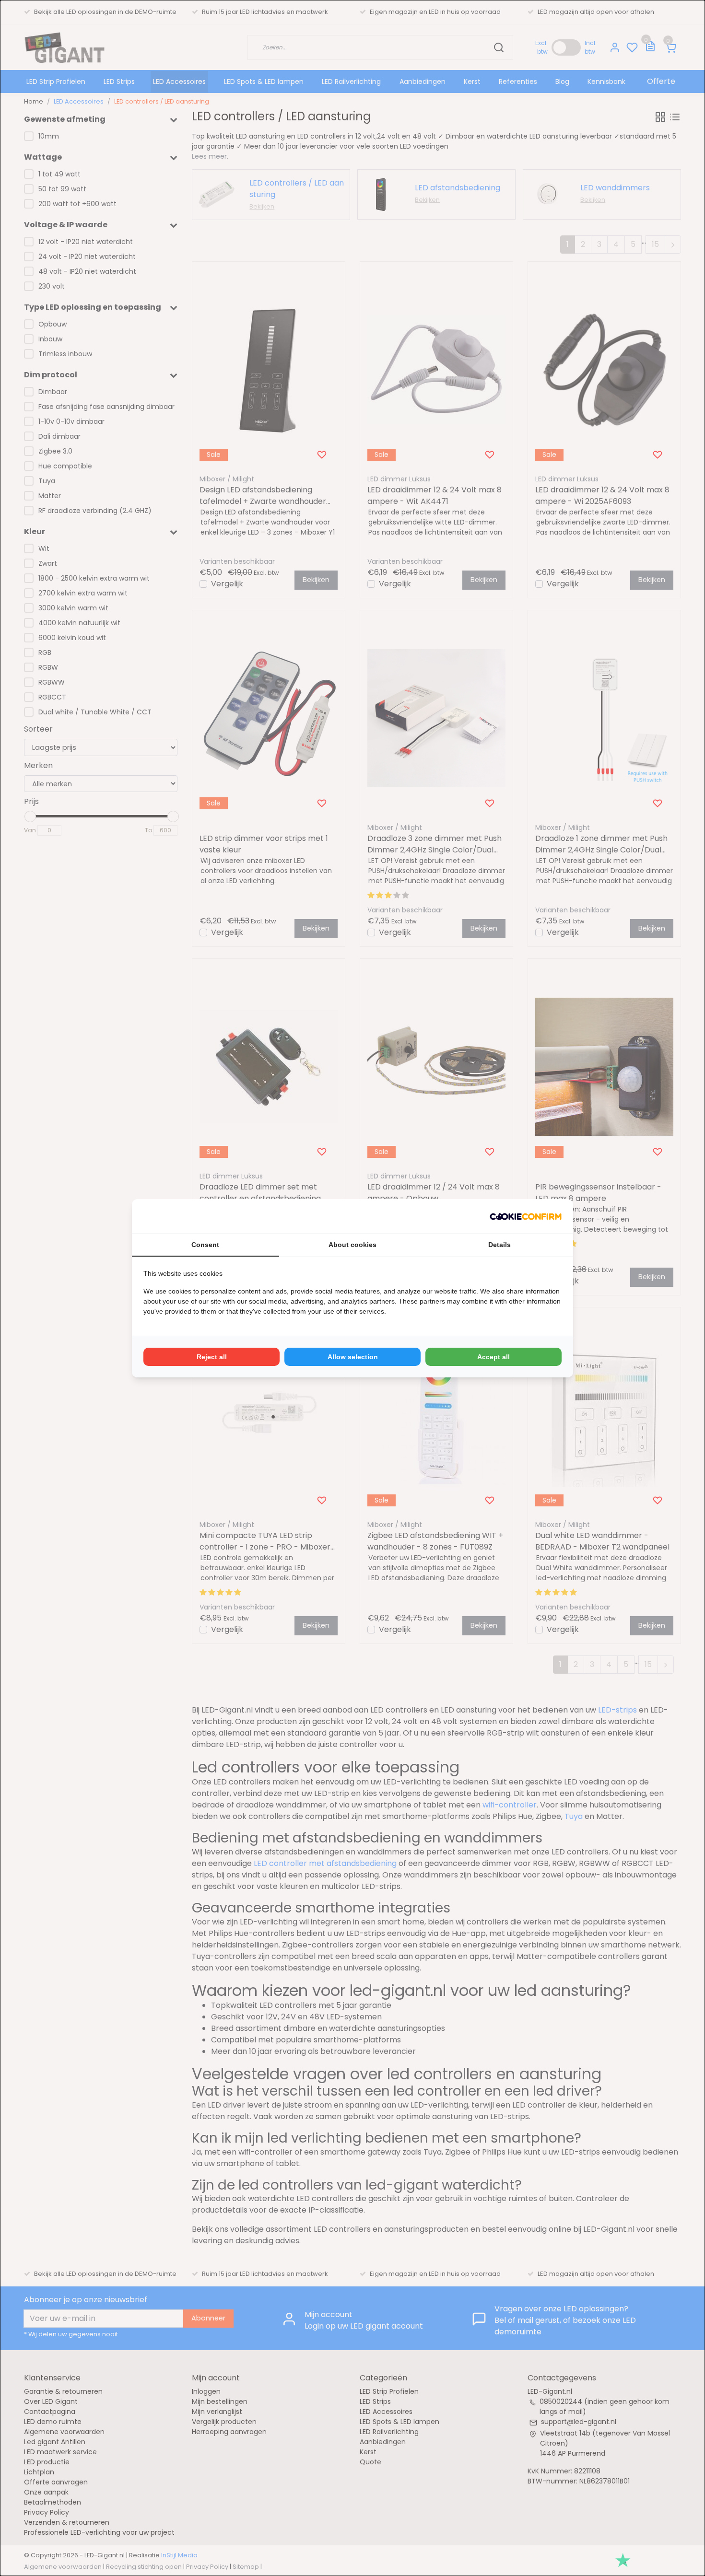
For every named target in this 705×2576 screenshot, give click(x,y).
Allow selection (353, 1357)
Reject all (212, 1357)
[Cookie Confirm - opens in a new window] (526, 1216)
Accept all (493, 1357)
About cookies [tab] (352, 1245)
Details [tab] (499, 1245)
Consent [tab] (205, 1245)
